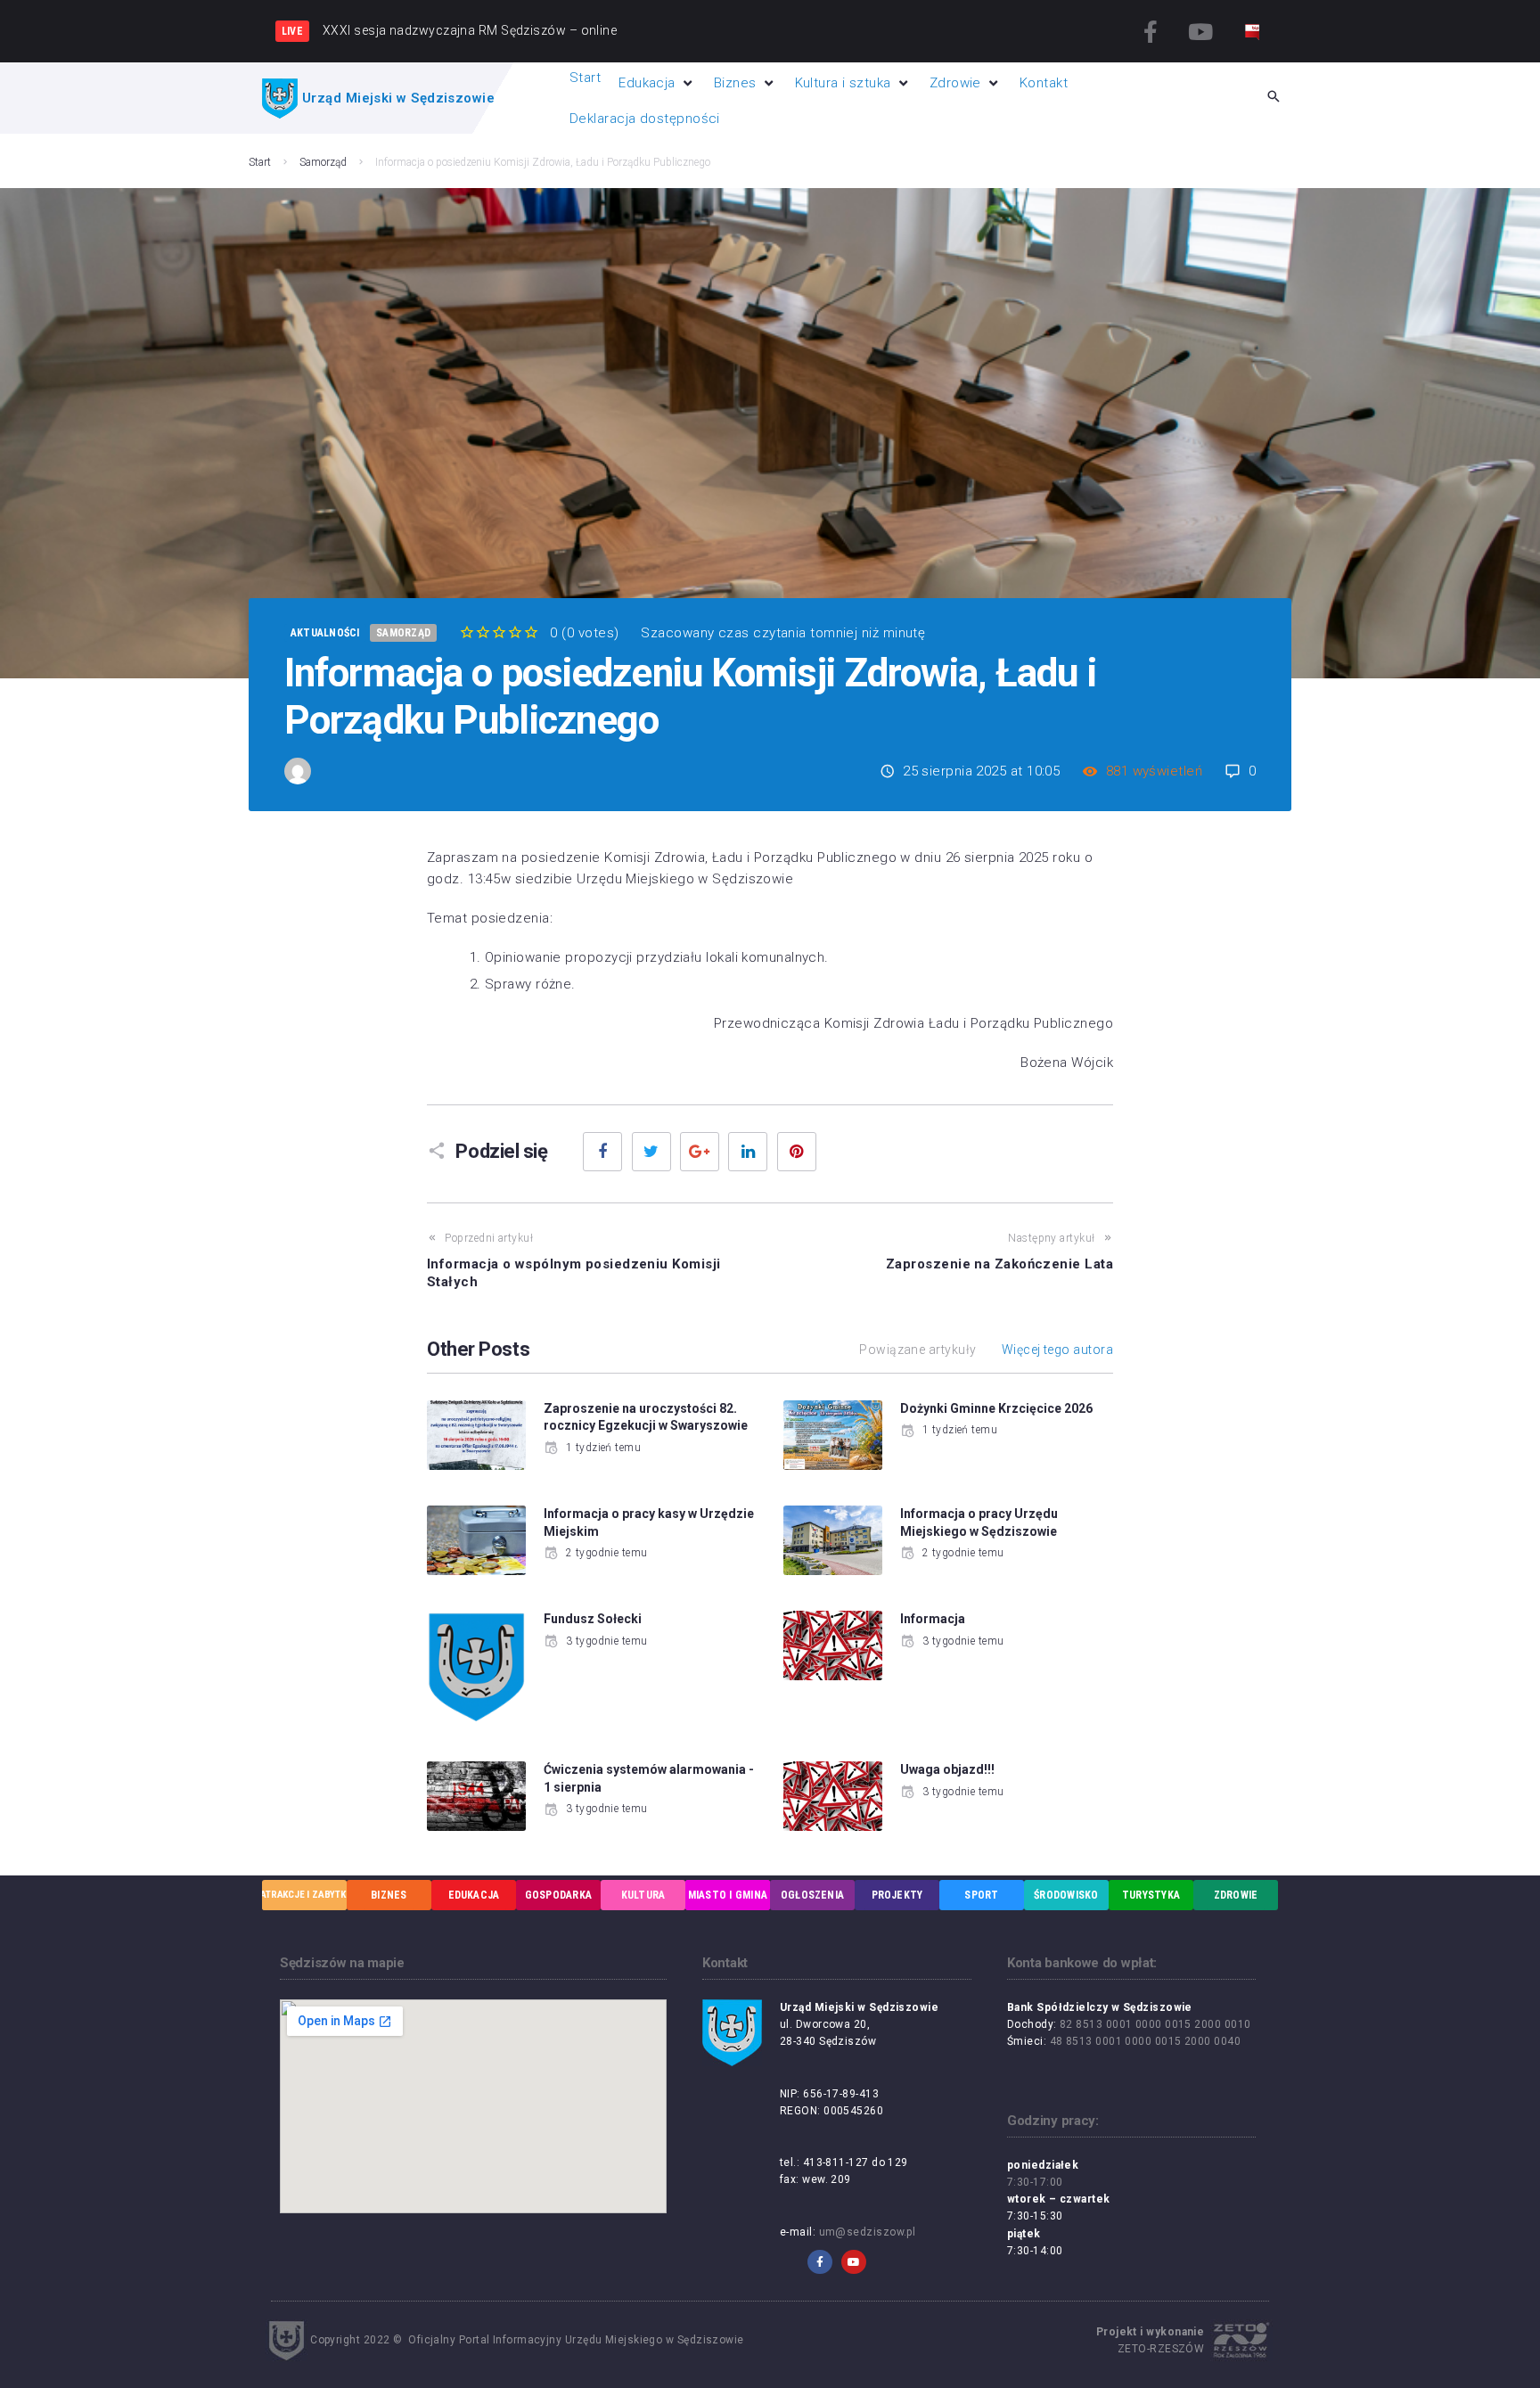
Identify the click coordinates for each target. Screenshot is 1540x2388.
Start (260, 162)
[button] (657, 83)
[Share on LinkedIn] (748, 1152)
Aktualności (325, 633)
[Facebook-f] (1151, 31)
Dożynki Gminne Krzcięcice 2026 (996, 1408)
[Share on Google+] (700, 1152)
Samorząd (323, 162)
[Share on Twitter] (651, 1152)
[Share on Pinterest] (797, 1152)
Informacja (933, 1619)
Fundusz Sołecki (593, 1619)
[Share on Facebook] (602, 1152)
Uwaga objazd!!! (947, 1769)
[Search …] (1274, 98)
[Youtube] (1200, 31)
